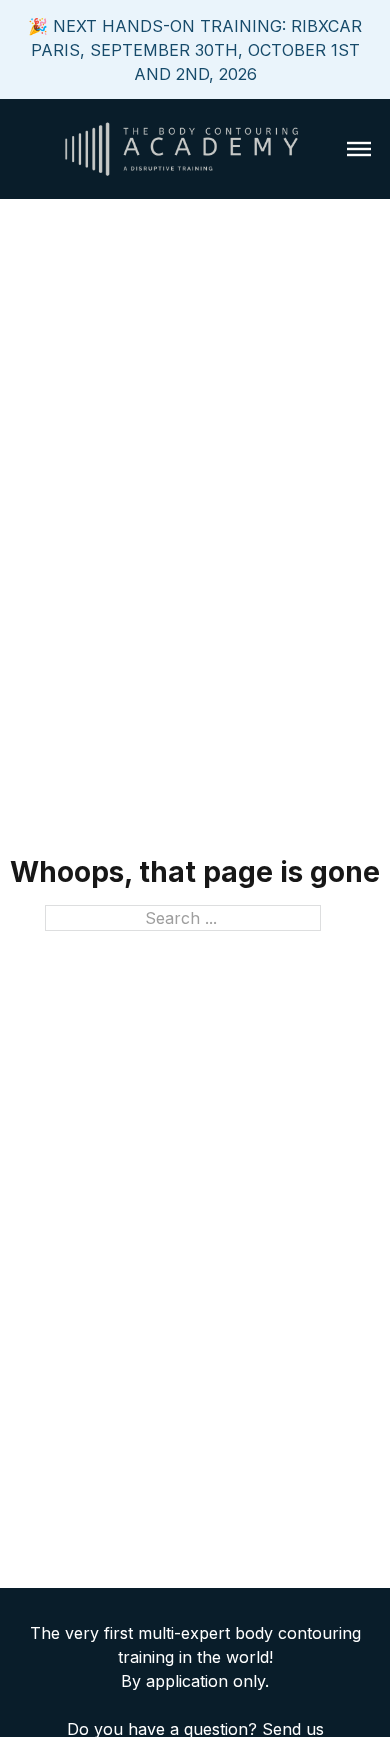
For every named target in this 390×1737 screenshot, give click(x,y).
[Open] (359, 149)
